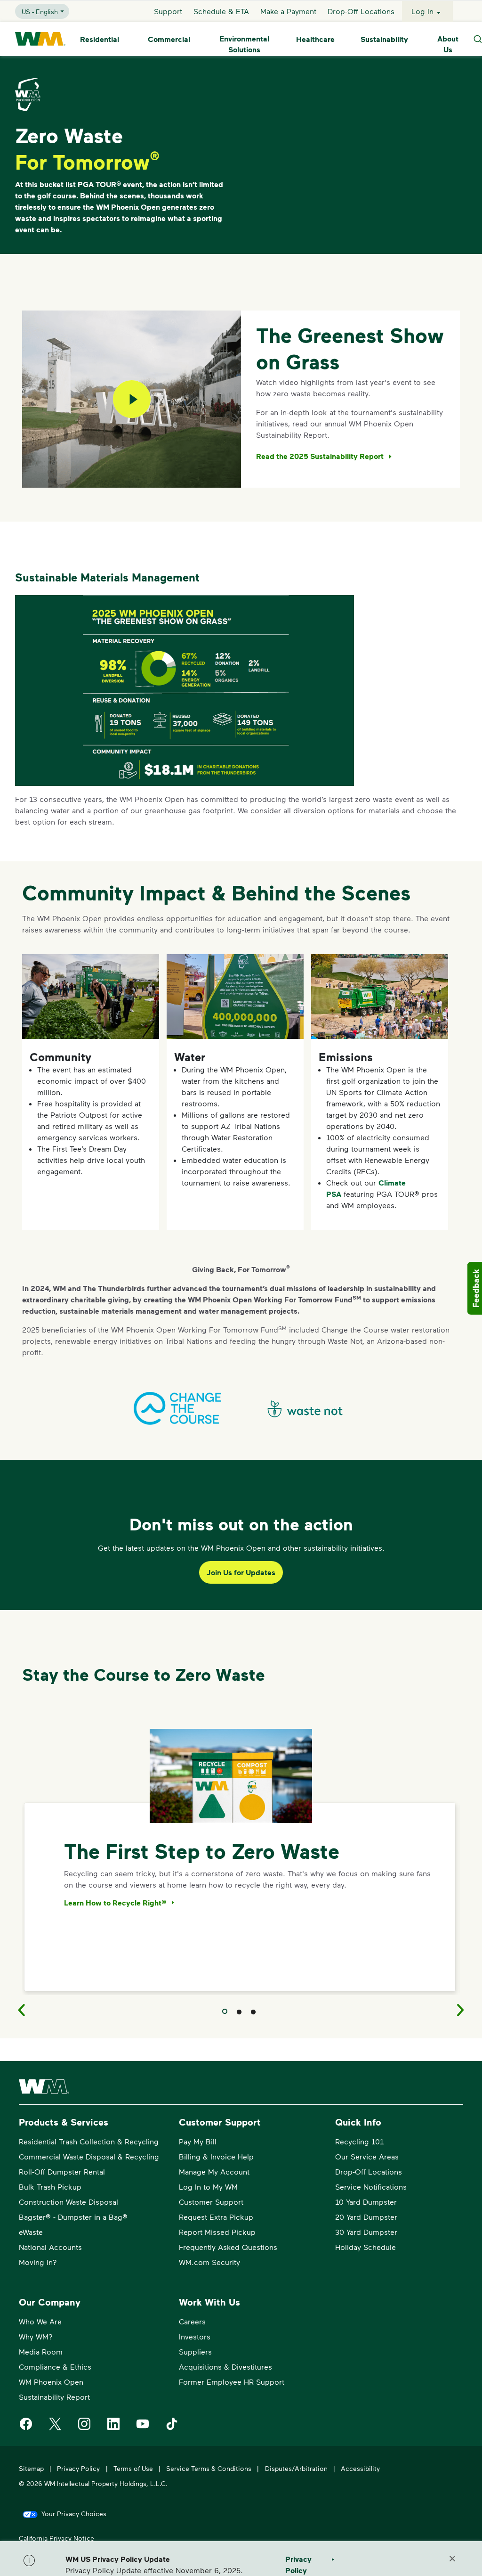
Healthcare (315, 39)
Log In (422, 11)
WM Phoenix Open (51, 2382)
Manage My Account (214, 2171)
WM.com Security (209, 2262)
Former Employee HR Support (232, 2382)
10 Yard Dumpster (366, 2202)
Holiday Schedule (366, 2247)
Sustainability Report (54, 2397)
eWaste (31, 2232)
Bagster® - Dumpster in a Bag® (73, 2217)
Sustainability (384, 39)
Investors (195, 2336)
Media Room (41, 2351)
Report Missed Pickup (217, 2232)
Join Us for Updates (241, 1572)
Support (168, 11)
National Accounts (50, 2247)
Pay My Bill (198, 2141)
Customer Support (211, 2202)
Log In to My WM (208, 2187)
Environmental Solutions (244, 44)
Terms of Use (133, 2468)
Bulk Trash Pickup (50, 2187)
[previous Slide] (15, 2010)
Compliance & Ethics (55, 2367)
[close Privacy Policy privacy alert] (452, 2559)
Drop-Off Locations (361, 11)
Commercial (169, 39)
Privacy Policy (78, 2468)
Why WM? (36, 2336)
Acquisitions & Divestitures (225, 2367)
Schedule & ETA (221, 11)
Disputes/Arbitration (296, 2468)
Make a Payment (288, 11)
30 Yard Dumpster (366, 2232)
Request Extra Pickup (216, 2217)
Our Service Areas (367, 2156)
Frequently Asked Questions (228, 2247)
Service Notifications (371, 2187)
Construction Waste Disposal (68, 2202)
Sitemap (31, 2468)
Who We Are (40, 2321)
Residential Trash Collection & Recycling (89, 2141)
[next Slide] (467, 2010)
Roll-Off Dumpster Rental (62, 2171)
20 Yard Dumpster (366, 2217)
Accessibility (360, 2468)
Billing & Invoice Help (216, 2156)
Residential (100, 39)
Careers (192, 2321)
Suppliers (195, 2351)
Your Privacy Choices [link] (74, 2514)
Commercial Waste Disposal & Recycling (89, 2156)
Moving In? (38, 2262)
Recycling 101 (359, 2141)
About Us (448, 44)
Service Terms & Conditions (209, 2468)
